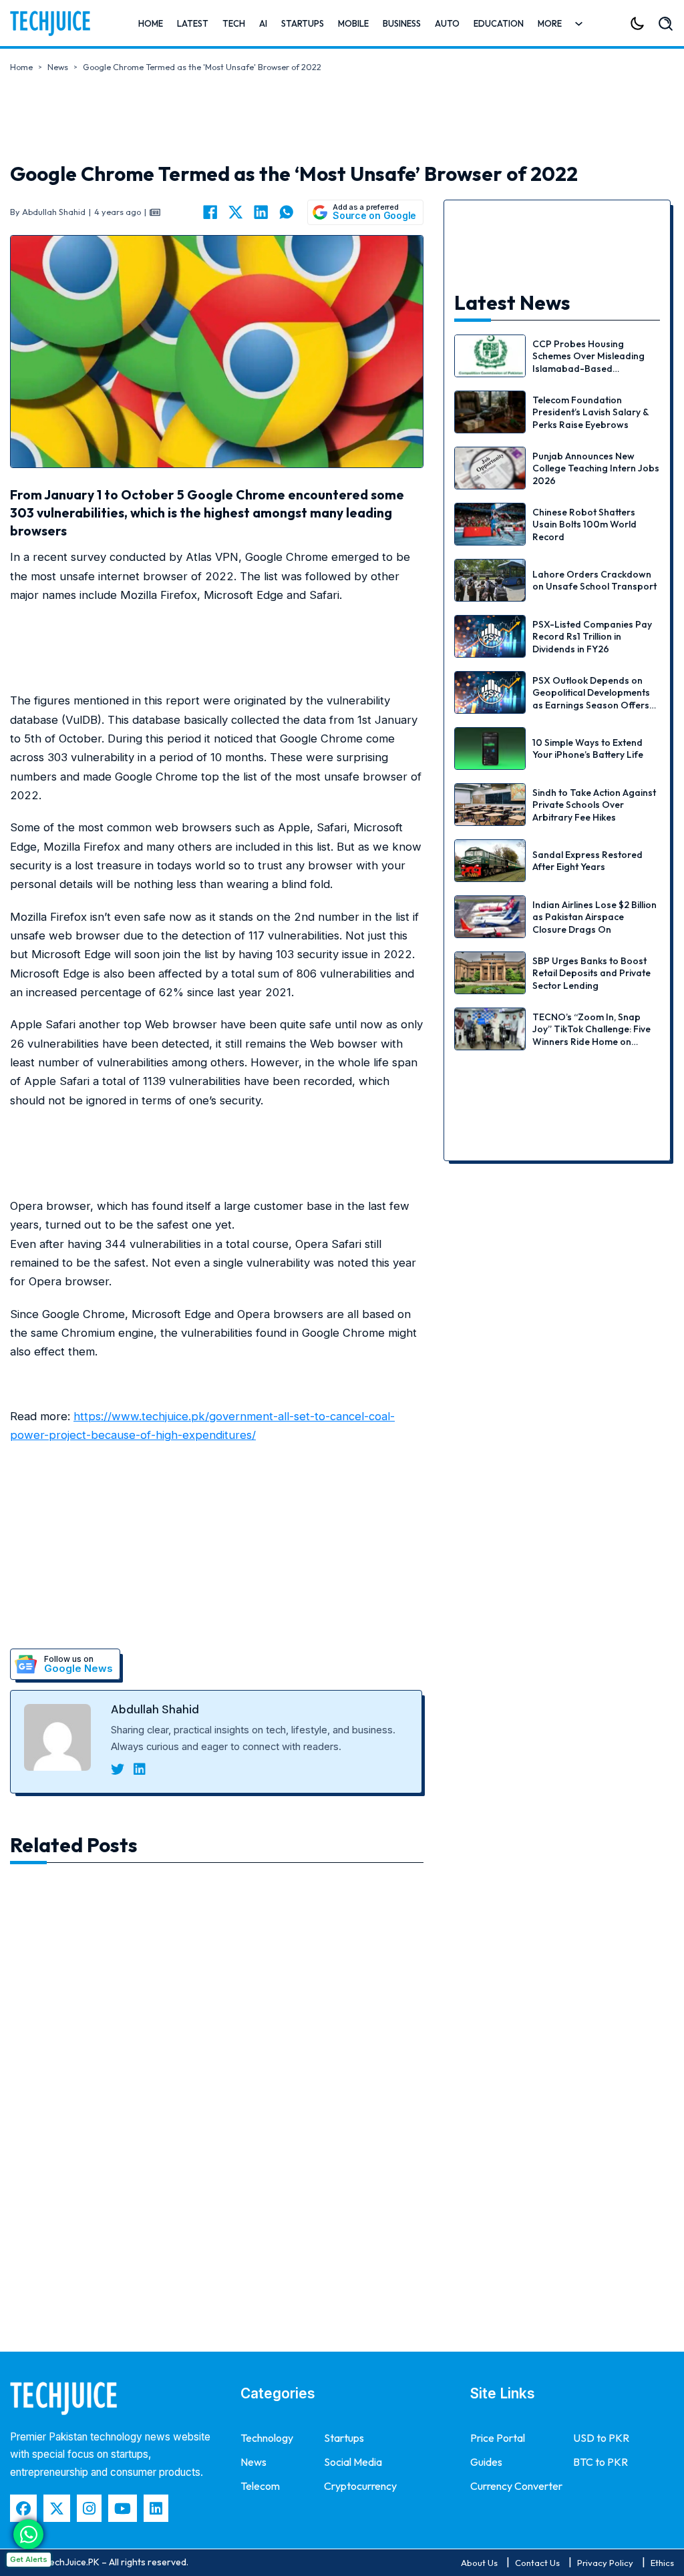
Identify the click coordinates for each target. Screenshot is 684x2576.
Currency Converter (516, 2486)
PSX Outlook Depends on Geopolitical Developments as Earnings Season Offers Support (591, 699)
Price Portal (498, 2438)
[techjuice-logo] (50, 23)
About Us (479, 2563)
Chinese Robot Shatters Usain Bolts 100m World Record (584, 524)
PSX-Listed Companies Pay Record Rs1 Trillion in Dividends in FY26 (592, 636)
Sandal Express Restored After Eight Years (587, 861)
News (58, 67)
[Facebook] (210, 212)
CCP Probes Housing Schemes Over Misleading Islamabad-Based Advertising (588, 362)
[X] (236, 212)
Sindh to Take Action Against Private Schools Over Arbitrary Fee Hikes (594, 805)
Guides (486, 2462)
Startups (303, 23)
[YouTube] (123, 2508)
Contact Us (537, 2563)
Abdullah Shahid (155, 1709)
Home (151, 23)
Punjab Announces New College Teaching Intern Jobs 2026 (596, 468)
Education (499, 23)
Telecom (260, 2486)
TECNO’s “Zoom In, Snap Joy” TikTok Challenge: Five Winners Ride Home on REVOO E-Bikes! (591, 1035)
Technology (267, 2438)
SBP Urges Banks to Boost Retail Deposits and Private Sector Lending (591, 973)
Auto (447, 23)
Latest (193, 23)
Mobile (353, 23)
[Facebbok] (23, 2508)
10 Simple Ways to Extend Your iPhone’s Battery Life (588, 748)
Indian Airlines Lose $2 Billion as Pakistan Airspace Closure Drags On (594, 917)
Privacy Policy (605, 2563)
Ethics (662, 2563)
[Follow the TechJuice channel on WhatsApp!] (28, 2534)
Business (402, 23)
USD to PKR (601, 2438)
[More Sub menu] (579, 24)
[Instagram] (89, 2508)
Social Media (353, 2462)
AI (263, 23)
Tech (234, 23)
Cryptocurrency (360, 2486)
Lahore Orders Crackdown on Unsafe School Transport (594, 580)
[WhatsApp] (287, 212)
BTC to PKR (601, 2462)
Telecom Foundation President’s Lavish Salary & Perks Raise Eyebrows (590, 412)
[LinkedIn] (261, 212)
